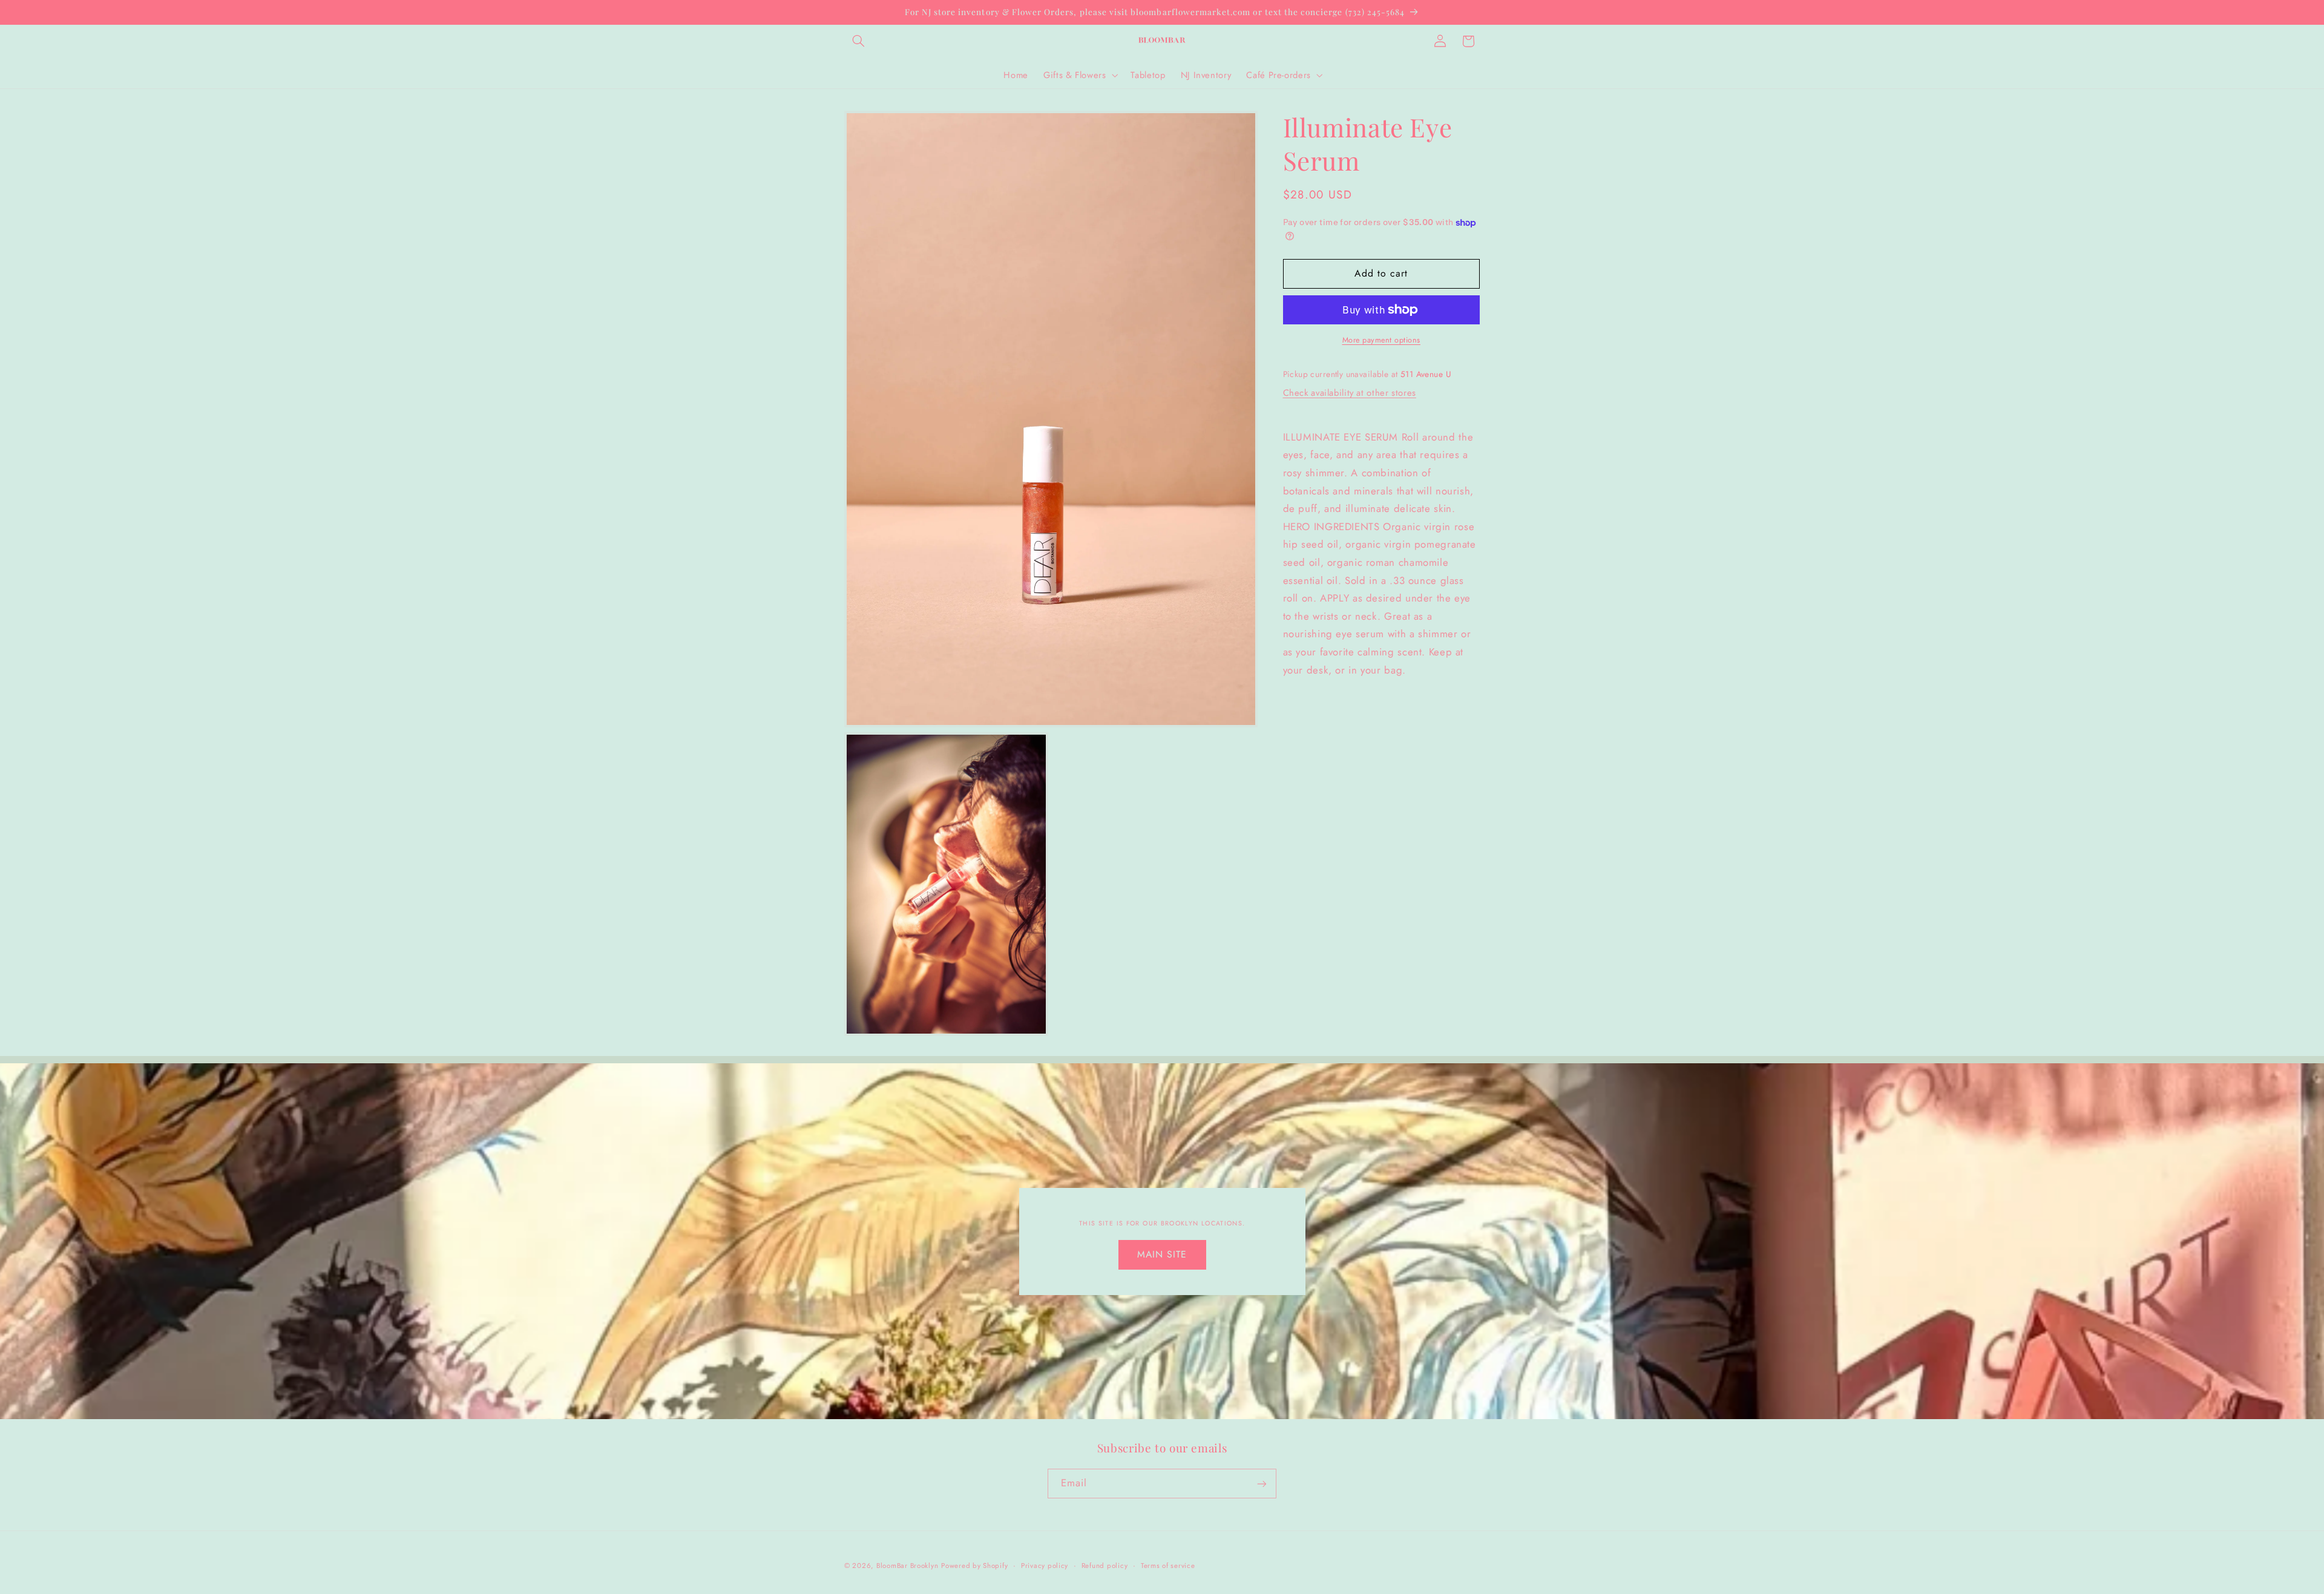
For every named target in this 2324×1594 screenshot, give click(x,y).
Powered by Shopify (974, 1566)
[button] (858, 41)
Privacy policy (1045, 1566)
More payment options (1382, 340)
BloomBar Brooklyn (908, 1566)
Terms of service (1168, 1566)
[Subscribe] (1262, 1484)
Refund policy (1105, 1566)
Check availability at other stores (1350, 393)
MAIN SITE (1162, 1254)
